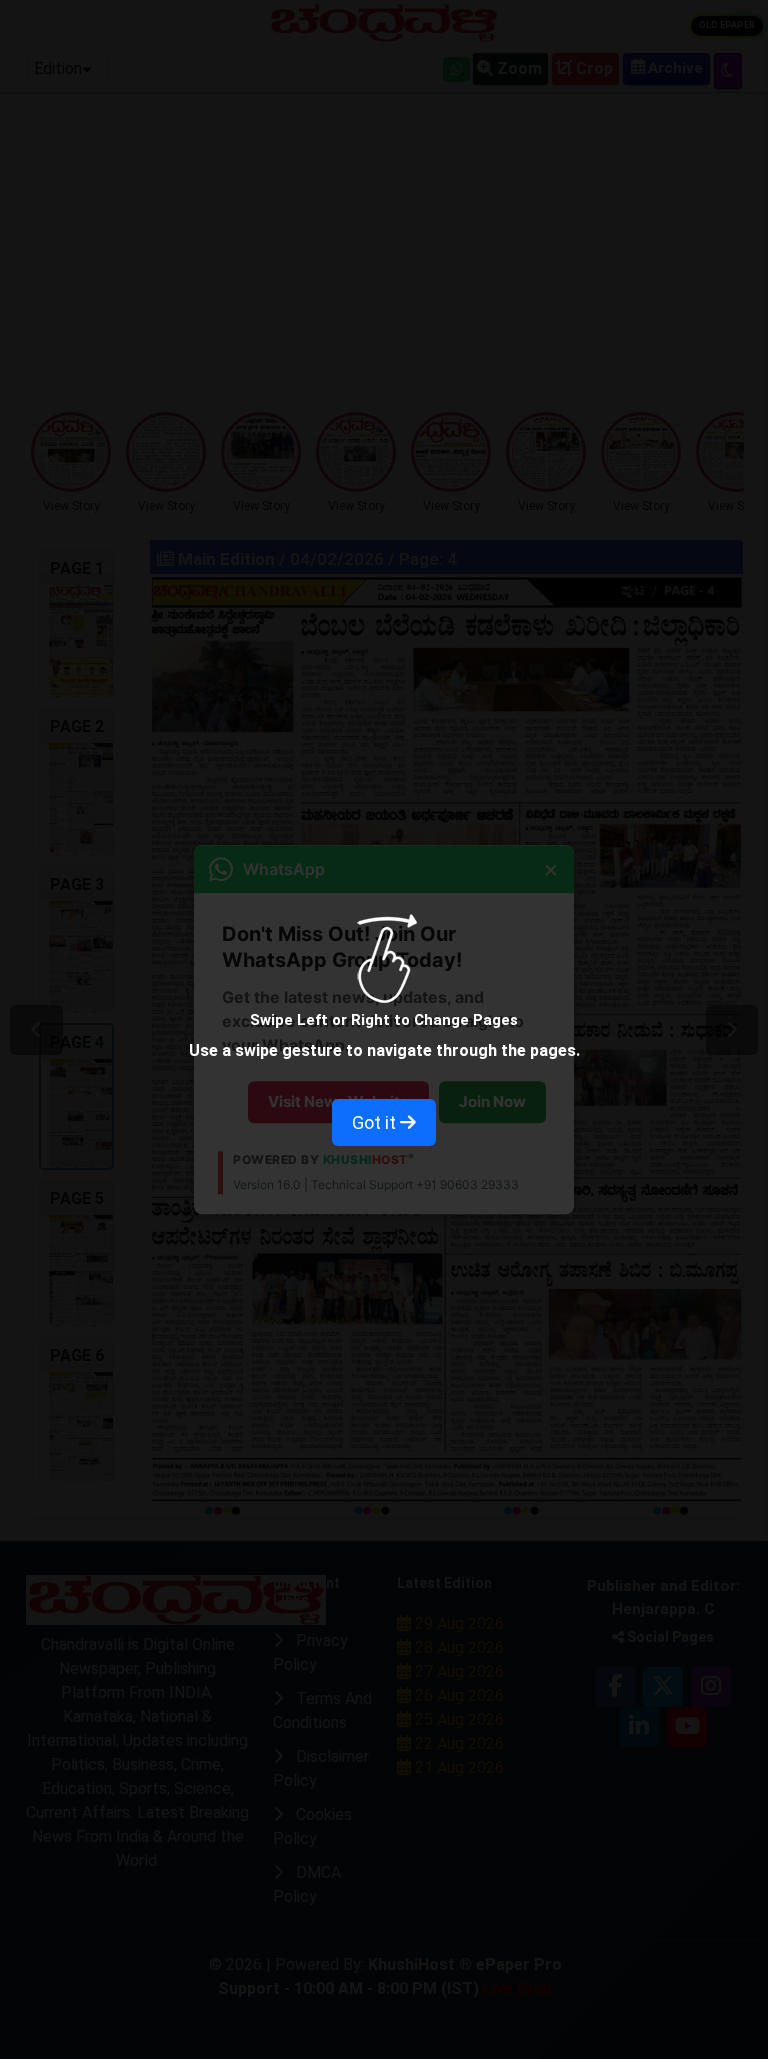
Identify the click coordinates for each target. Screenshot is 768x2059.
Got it (376, 1122)
